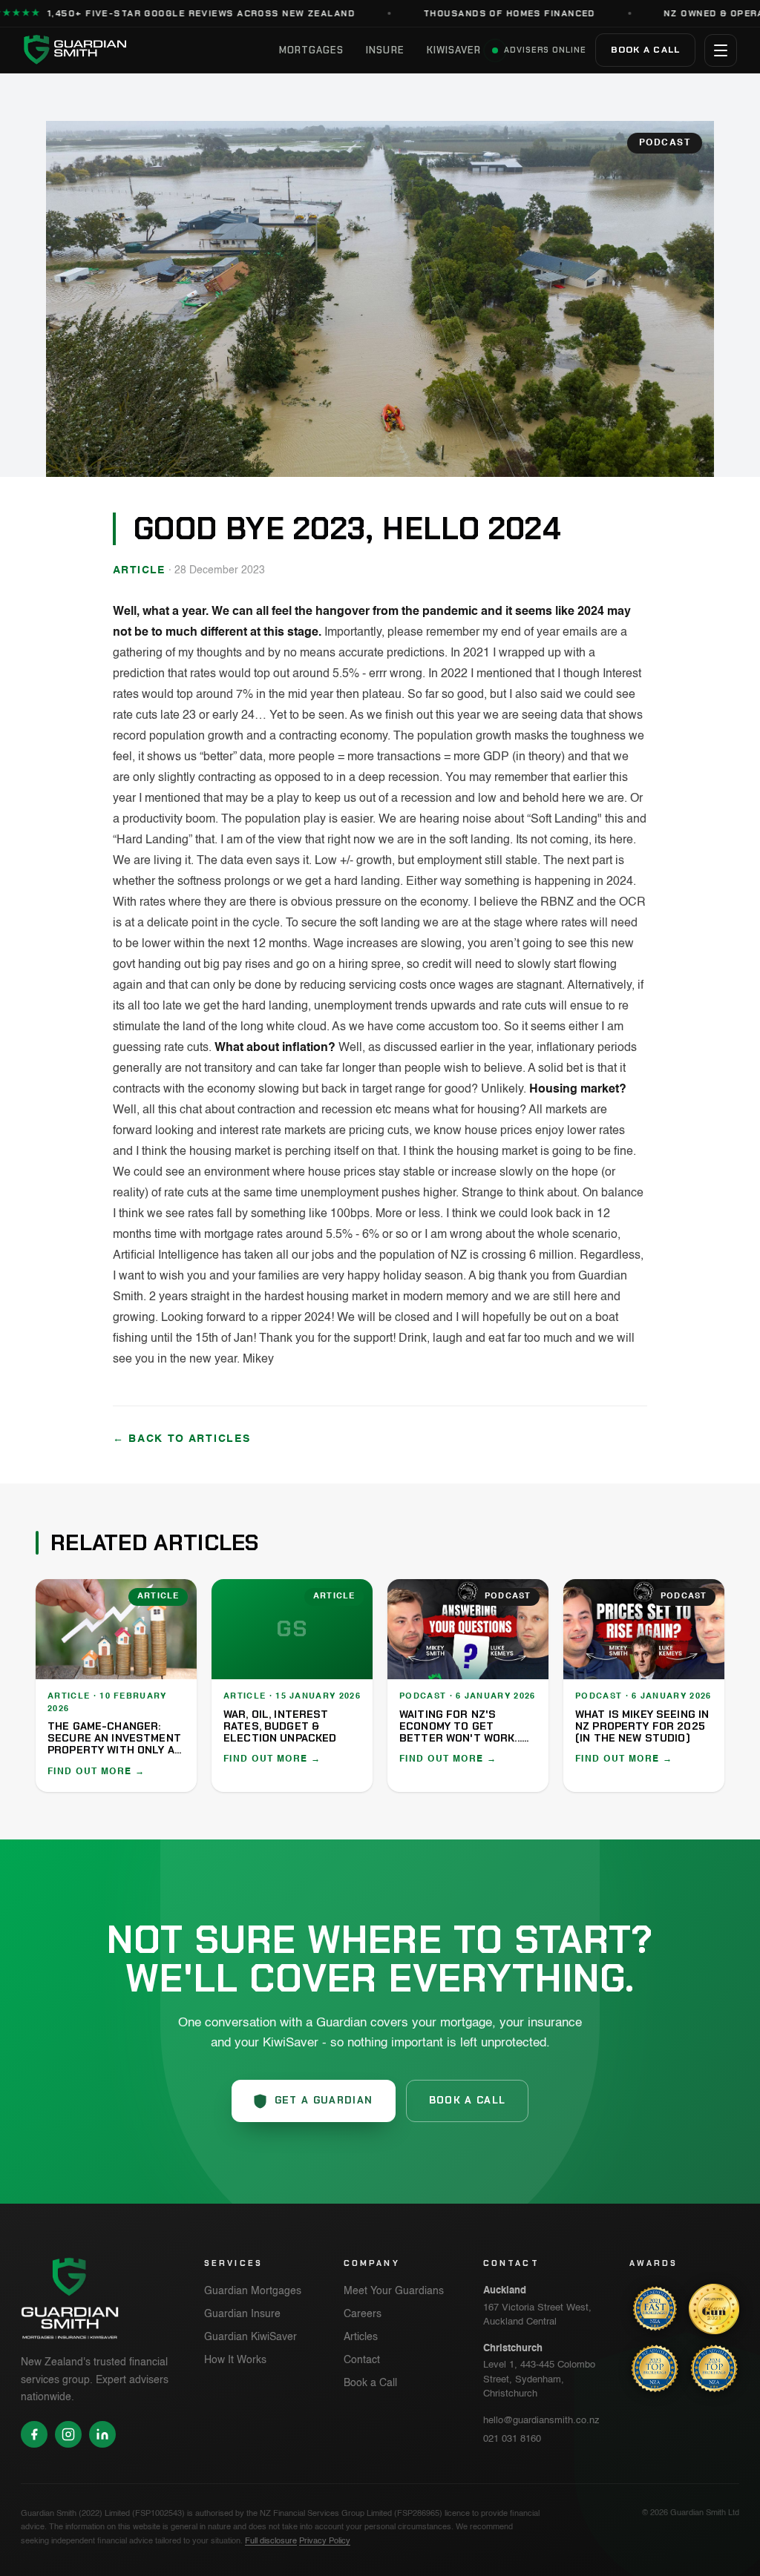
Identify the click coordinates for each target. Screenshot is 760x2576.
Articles (361, 2337)
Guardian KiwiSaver (250, 2337)
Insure (385, 50)
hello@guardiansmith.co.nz (541, 2421)
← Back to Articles (181, 1439)
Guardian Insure (242, 2314)
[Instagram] (68, 2434)
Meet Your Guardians (394, 2291)
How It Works (235, 2360)
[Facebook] (34, 2434)
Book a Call (646, 50)
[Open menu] (721, 50)
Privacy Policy (325, 2542)
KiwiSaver (454, 50)
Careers (363, 2314)
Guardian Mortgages (253, 2291)
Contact (362, 2360)
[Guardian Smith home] (146, 50)
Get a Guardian (324, 2100)
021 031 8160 (512, 2439)
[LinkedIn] (102, 2434)
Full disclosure (271, 2542)
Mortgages (311, 50)
